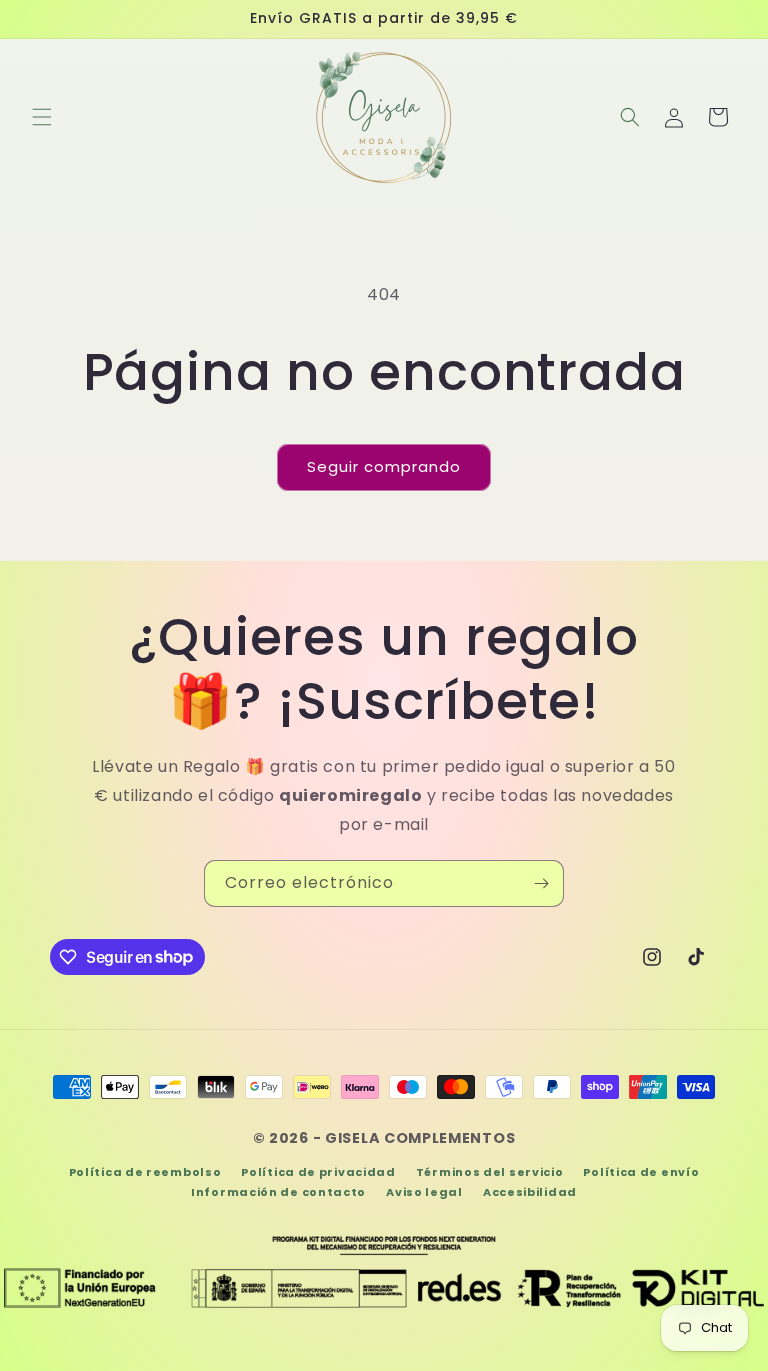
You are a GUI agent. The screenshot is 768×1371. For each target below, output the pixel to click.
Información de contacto (278, 1192)
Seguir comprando (384, 466)
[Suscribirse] (541, 883)
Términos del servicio (490, 1172)
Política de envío (641, 1172)
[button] (42, 117)
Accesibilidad (530, 1192)
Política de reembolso (145, 1172)
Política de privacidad (318, 1172)
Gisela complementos (420, 1138)
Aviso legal (424, 1192)
